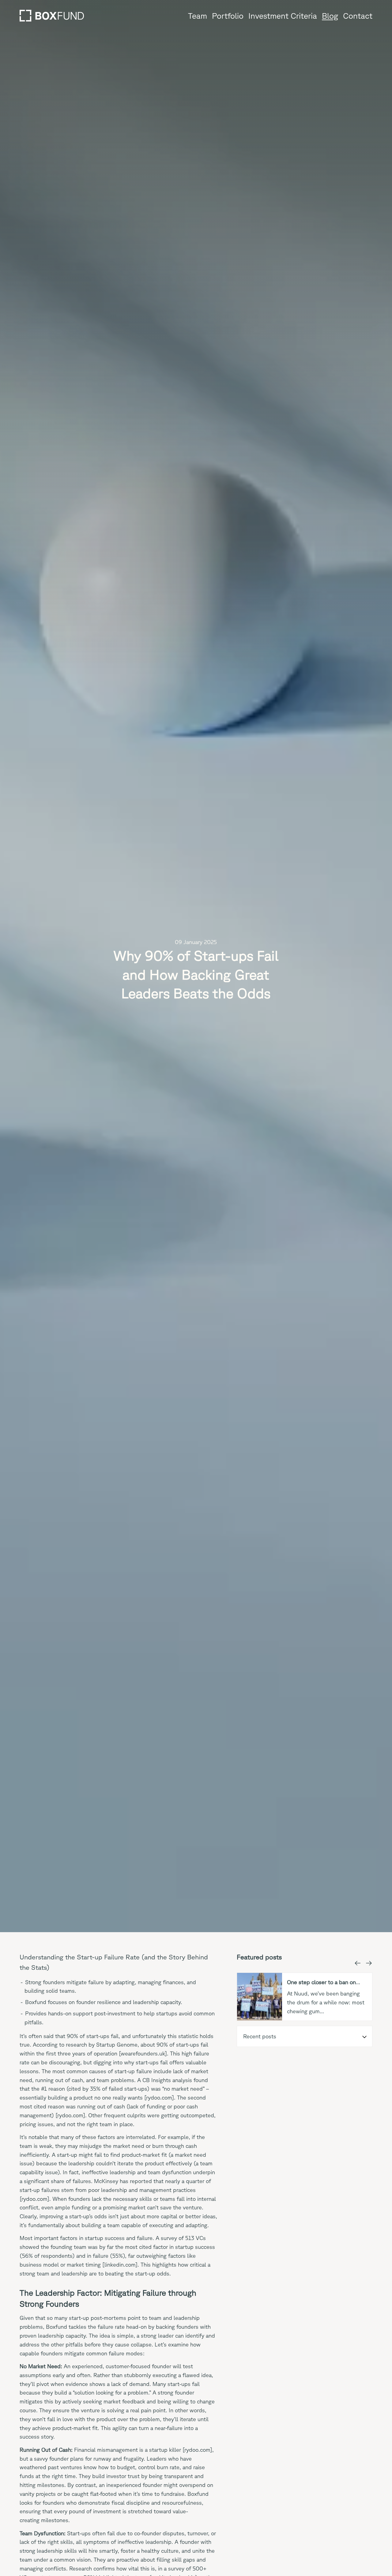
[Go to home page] (52, 16)
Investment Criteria (283, 16)
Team (198, 16)
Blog (330, 16)
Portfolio (228, 16)
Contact (358, 16)
